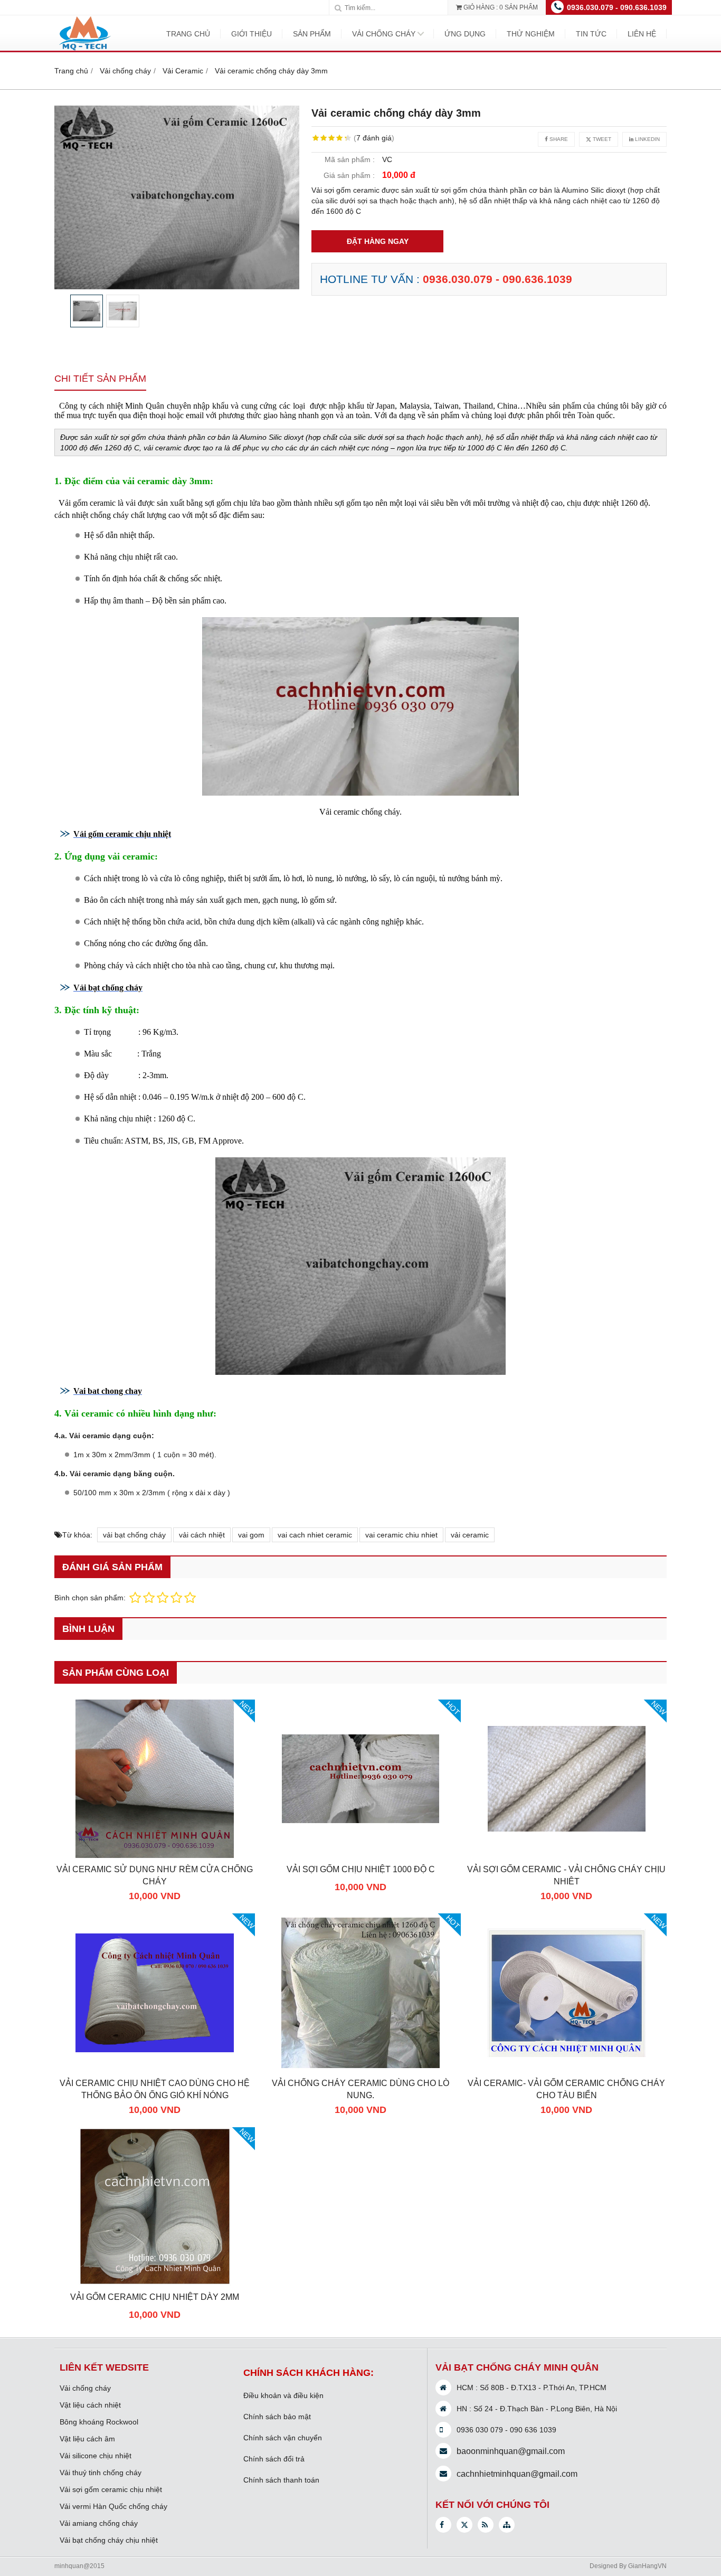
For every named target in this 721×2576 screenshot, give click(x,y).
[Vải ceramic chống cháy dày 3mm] (177, 197)
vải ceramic (470, 1535)
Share (558, 139)
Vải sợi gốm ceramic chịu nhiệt (111, 2489)
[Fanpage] (443, 2525)
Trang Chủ (188, 34)
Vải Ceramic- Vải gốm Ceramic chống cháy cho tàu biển (566, 2089)
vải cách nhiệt (202, 1535)
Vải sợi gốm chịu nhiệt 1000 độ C (361, 1869)
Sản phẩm (312, 34)
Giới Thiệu (252, 34)
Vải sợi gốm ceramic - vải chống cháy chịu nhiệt (566, 1875)
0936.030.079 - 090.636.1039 (617, 7)
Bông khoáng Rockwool (99, 2422)
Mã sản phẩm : (350, 159)
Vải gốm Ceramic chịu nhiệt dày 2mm (155, 2297)
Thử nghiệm (531, 34)
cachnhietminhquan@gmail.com (517, 2474)
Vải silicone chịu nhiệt (96, 2456)
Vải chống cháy (384, 34)
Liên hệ (642, 34)
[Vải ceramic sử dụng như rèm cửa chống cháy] (155, 1855)
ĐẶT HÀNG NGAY (378, 241)
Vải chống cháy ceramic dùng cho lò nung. (360, 2089)
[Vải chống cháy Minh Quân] (84, 50)
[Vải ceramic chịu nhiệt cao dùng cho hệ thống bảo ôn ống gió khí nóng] (155, 2069)
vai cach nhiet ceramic (315, 1535)
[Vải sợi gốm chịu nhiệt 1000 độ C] (360, 1855)
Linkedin (647, 139)
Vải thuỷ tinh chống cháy (101, 2473)
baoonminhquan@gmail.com (511, 2451)
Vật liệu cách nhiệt (90, 2405)
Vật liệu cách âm (87, 2439)
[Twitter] (464, 2525)
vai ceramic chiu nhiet (401, 1535)
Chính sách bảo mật (277, 2417)
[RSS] (486, 2525)
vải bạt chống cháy (134, 1535)
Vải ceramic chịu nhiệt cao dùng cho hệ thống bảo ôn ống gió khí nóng (155, 2089)
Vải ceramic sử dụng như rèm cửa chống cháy (155, 1875)
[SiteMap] (507, 2525)
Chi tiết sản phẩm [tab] (100, 379)
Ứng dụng (465, 34)
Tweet (601, 139)
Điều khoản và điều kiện (283, 2395)
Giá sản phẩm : (349, 175)
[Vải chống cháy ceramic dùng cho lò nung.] (360, 2069)
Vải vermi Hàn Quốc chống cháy (113, 2506)
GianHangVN (647, 2566)
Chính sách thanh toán (281, 2480)
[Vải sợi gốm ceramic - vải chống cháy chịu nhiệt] (566, 1855)
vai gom (251, 1535)
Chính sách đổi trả (274, 2459)
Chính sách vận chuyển (283, 2438)
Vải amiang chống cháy (99, 2523)
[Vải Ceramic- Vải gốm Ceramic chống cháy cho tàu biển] (566, 2069)
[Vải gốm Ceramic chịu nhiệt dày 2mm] (155, 2283)
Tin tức (591, 34)
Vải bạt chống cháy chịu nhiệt (109, 2540)
